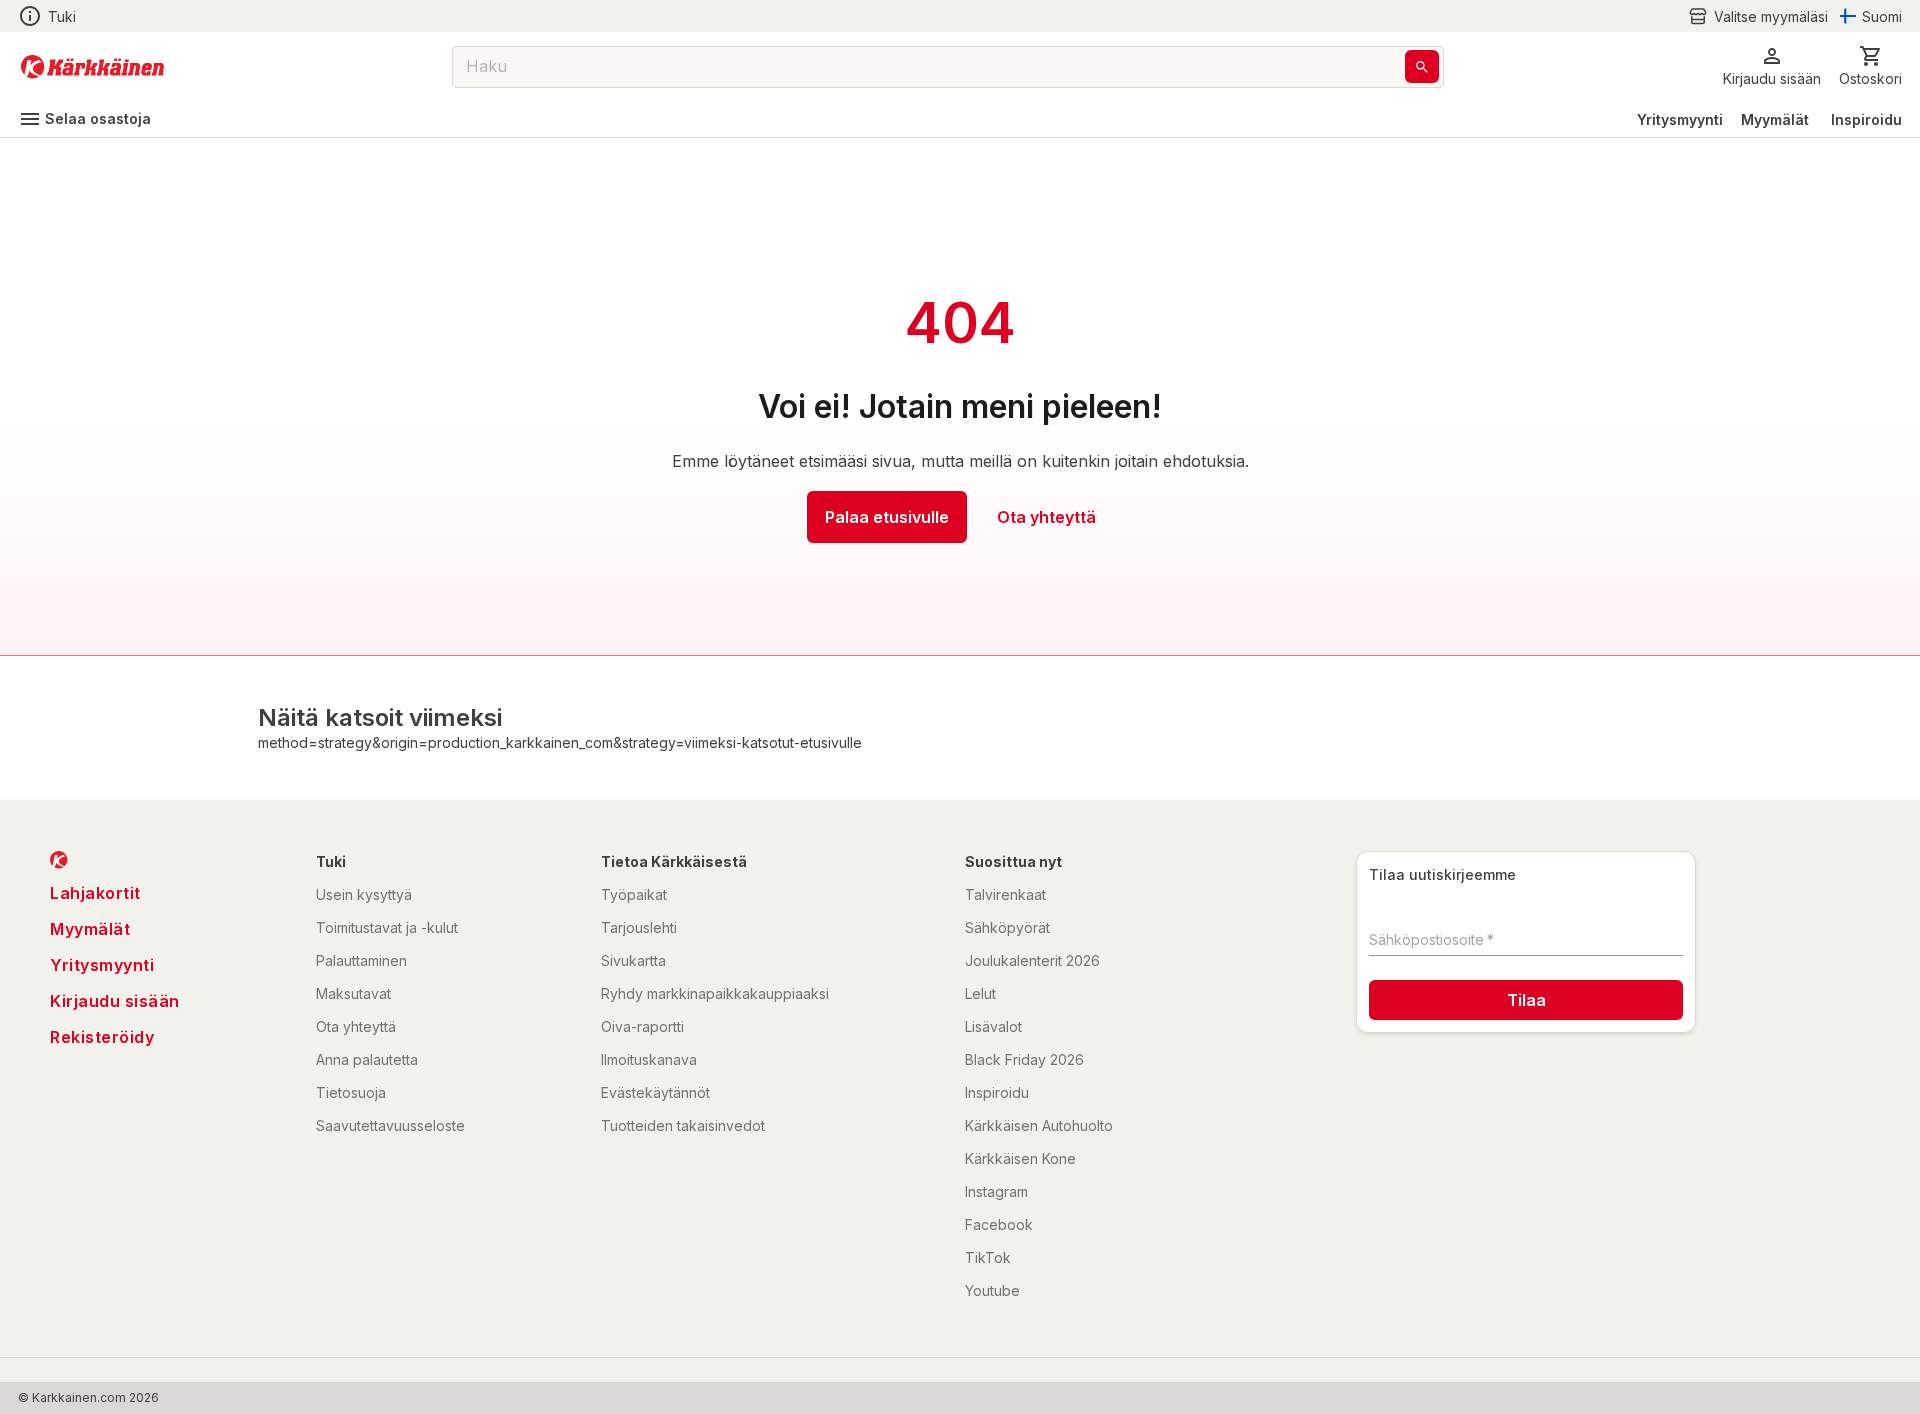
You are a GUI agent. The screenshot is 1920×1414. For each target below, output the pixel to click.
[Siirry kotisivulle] (92, 67)
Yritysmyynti (1680, 119)
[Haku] (1422, 66)
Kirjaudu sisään (115, 1001)
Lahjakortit (95, 893)
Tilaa (1526, 1000)
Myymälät (1775, 119)
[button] (1758, 16)
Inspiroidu (1866, 119)
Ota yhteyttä (1046, 517)
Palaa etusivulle (887, 517)
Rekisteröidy (102, 1037)
